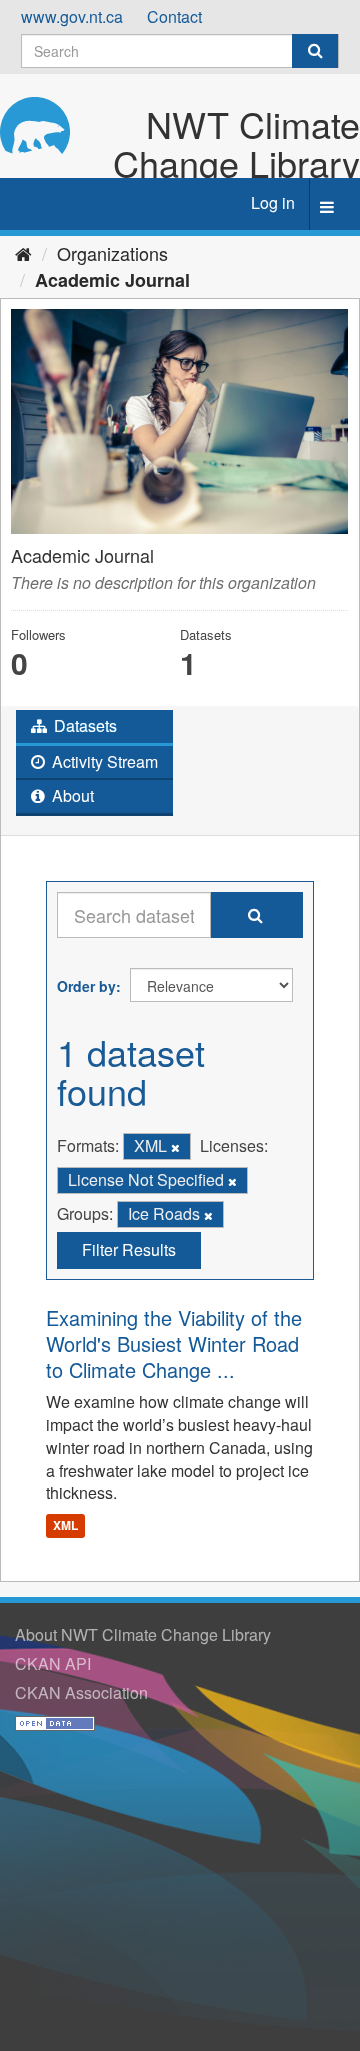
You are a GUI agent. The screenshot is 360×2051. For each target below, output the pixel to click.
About (71, 795)
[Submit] (315, 51)
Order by (86, 986)
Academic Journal (112, 280)
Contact (174, 16)
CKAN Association (81, 1692)
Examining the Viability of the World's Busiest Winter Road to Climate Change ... (174, 1343)
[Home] (23, 253)
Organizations (112, 253)
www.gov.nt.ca (72, 16)
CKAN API (53, 1663)
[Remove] (175, 1147)
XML (65, 1525)
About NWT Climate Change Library (143, 1634)
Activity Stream (103, 761)
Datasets (83, 725)
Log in (273, 202)
